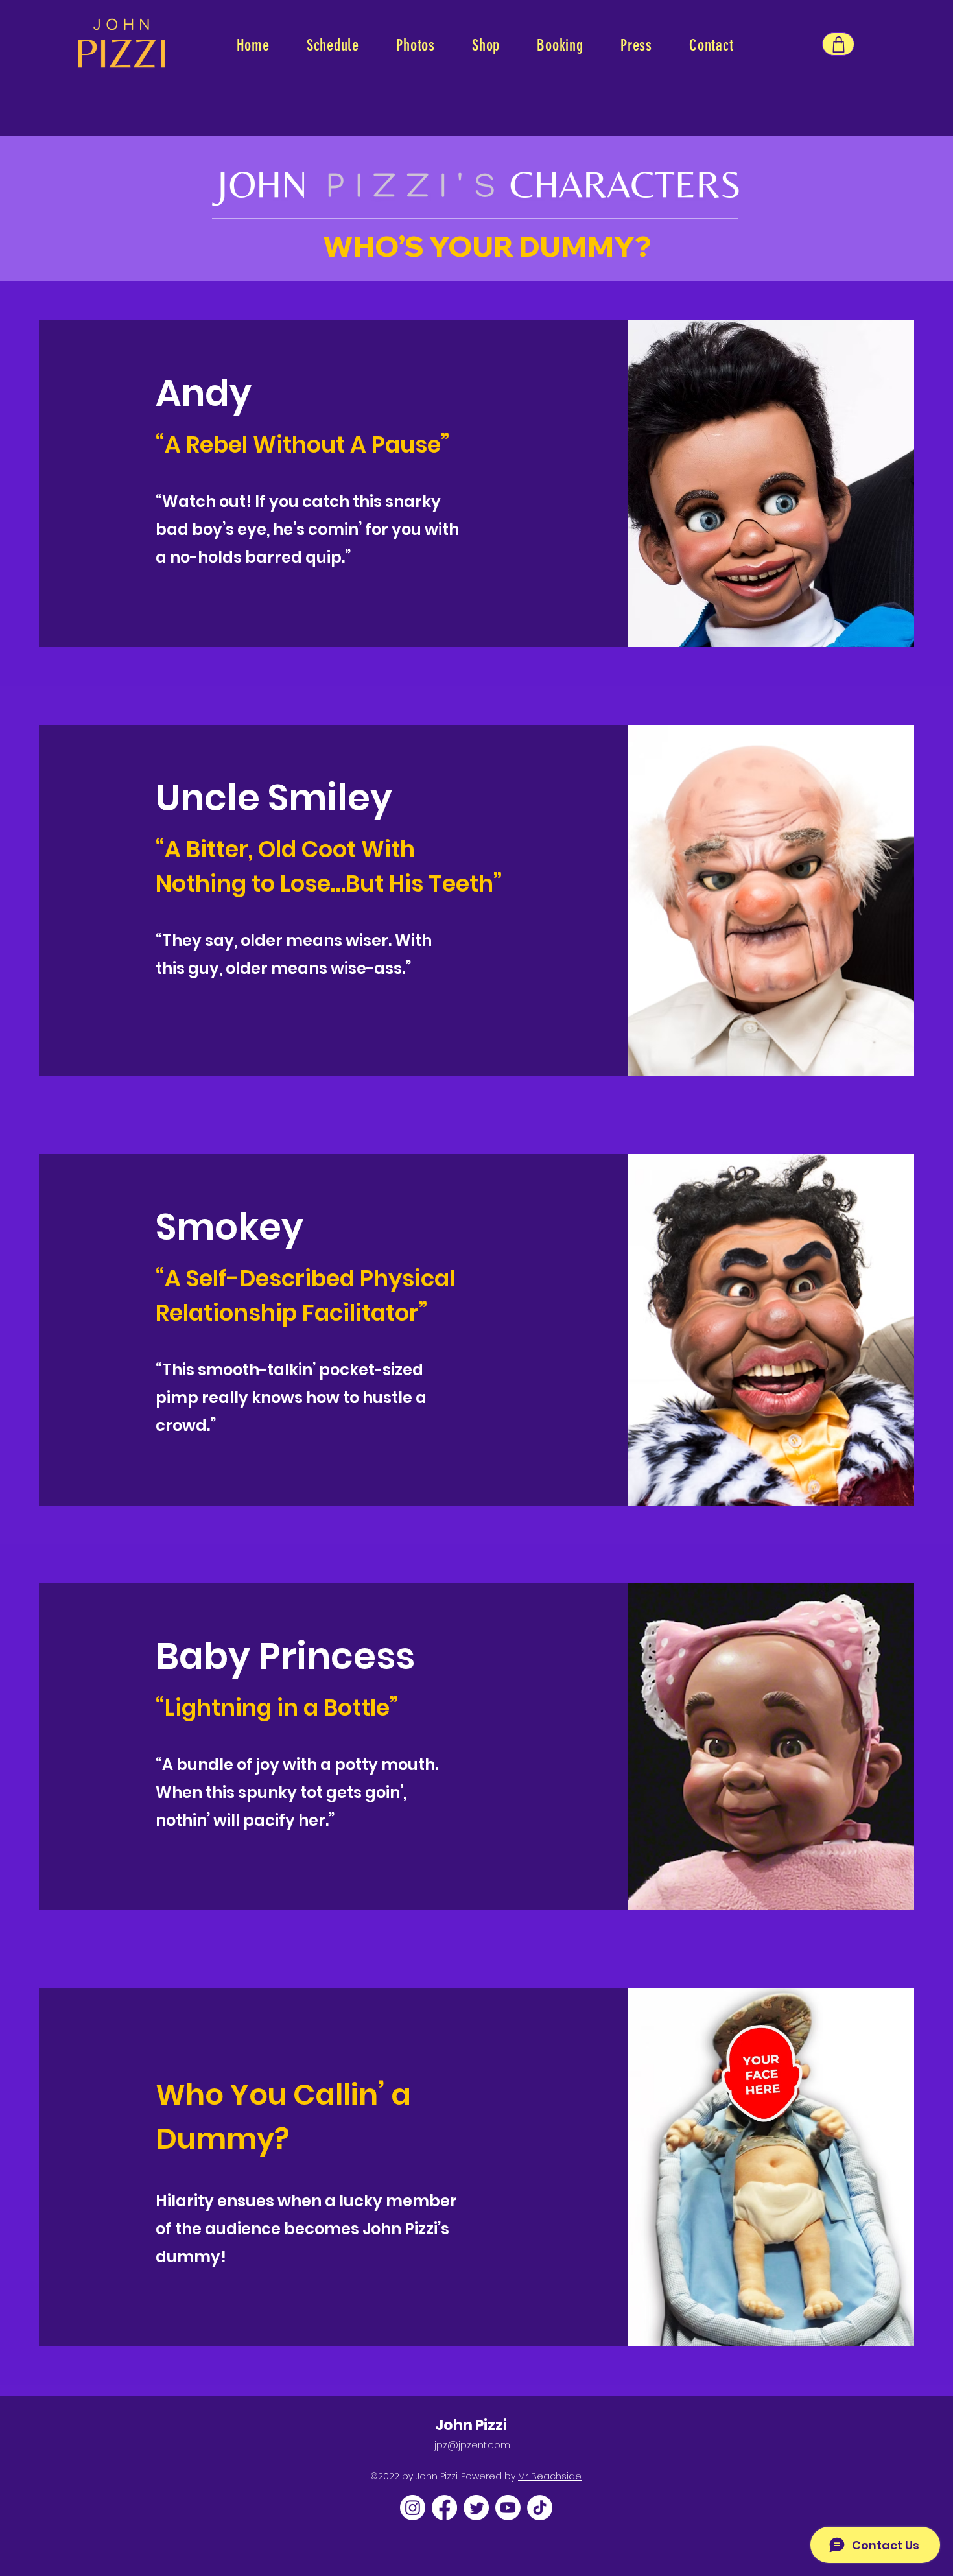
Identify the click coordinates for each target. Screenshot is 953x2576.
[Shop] (838, 44)
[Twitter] (476, 2508)
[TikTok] (540, 2508)
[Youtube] (508, 2508)
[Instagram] (413, 2508)
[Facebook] (444, 2508)
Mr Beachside (550, 2476)
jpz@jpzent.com (472, 2445)
